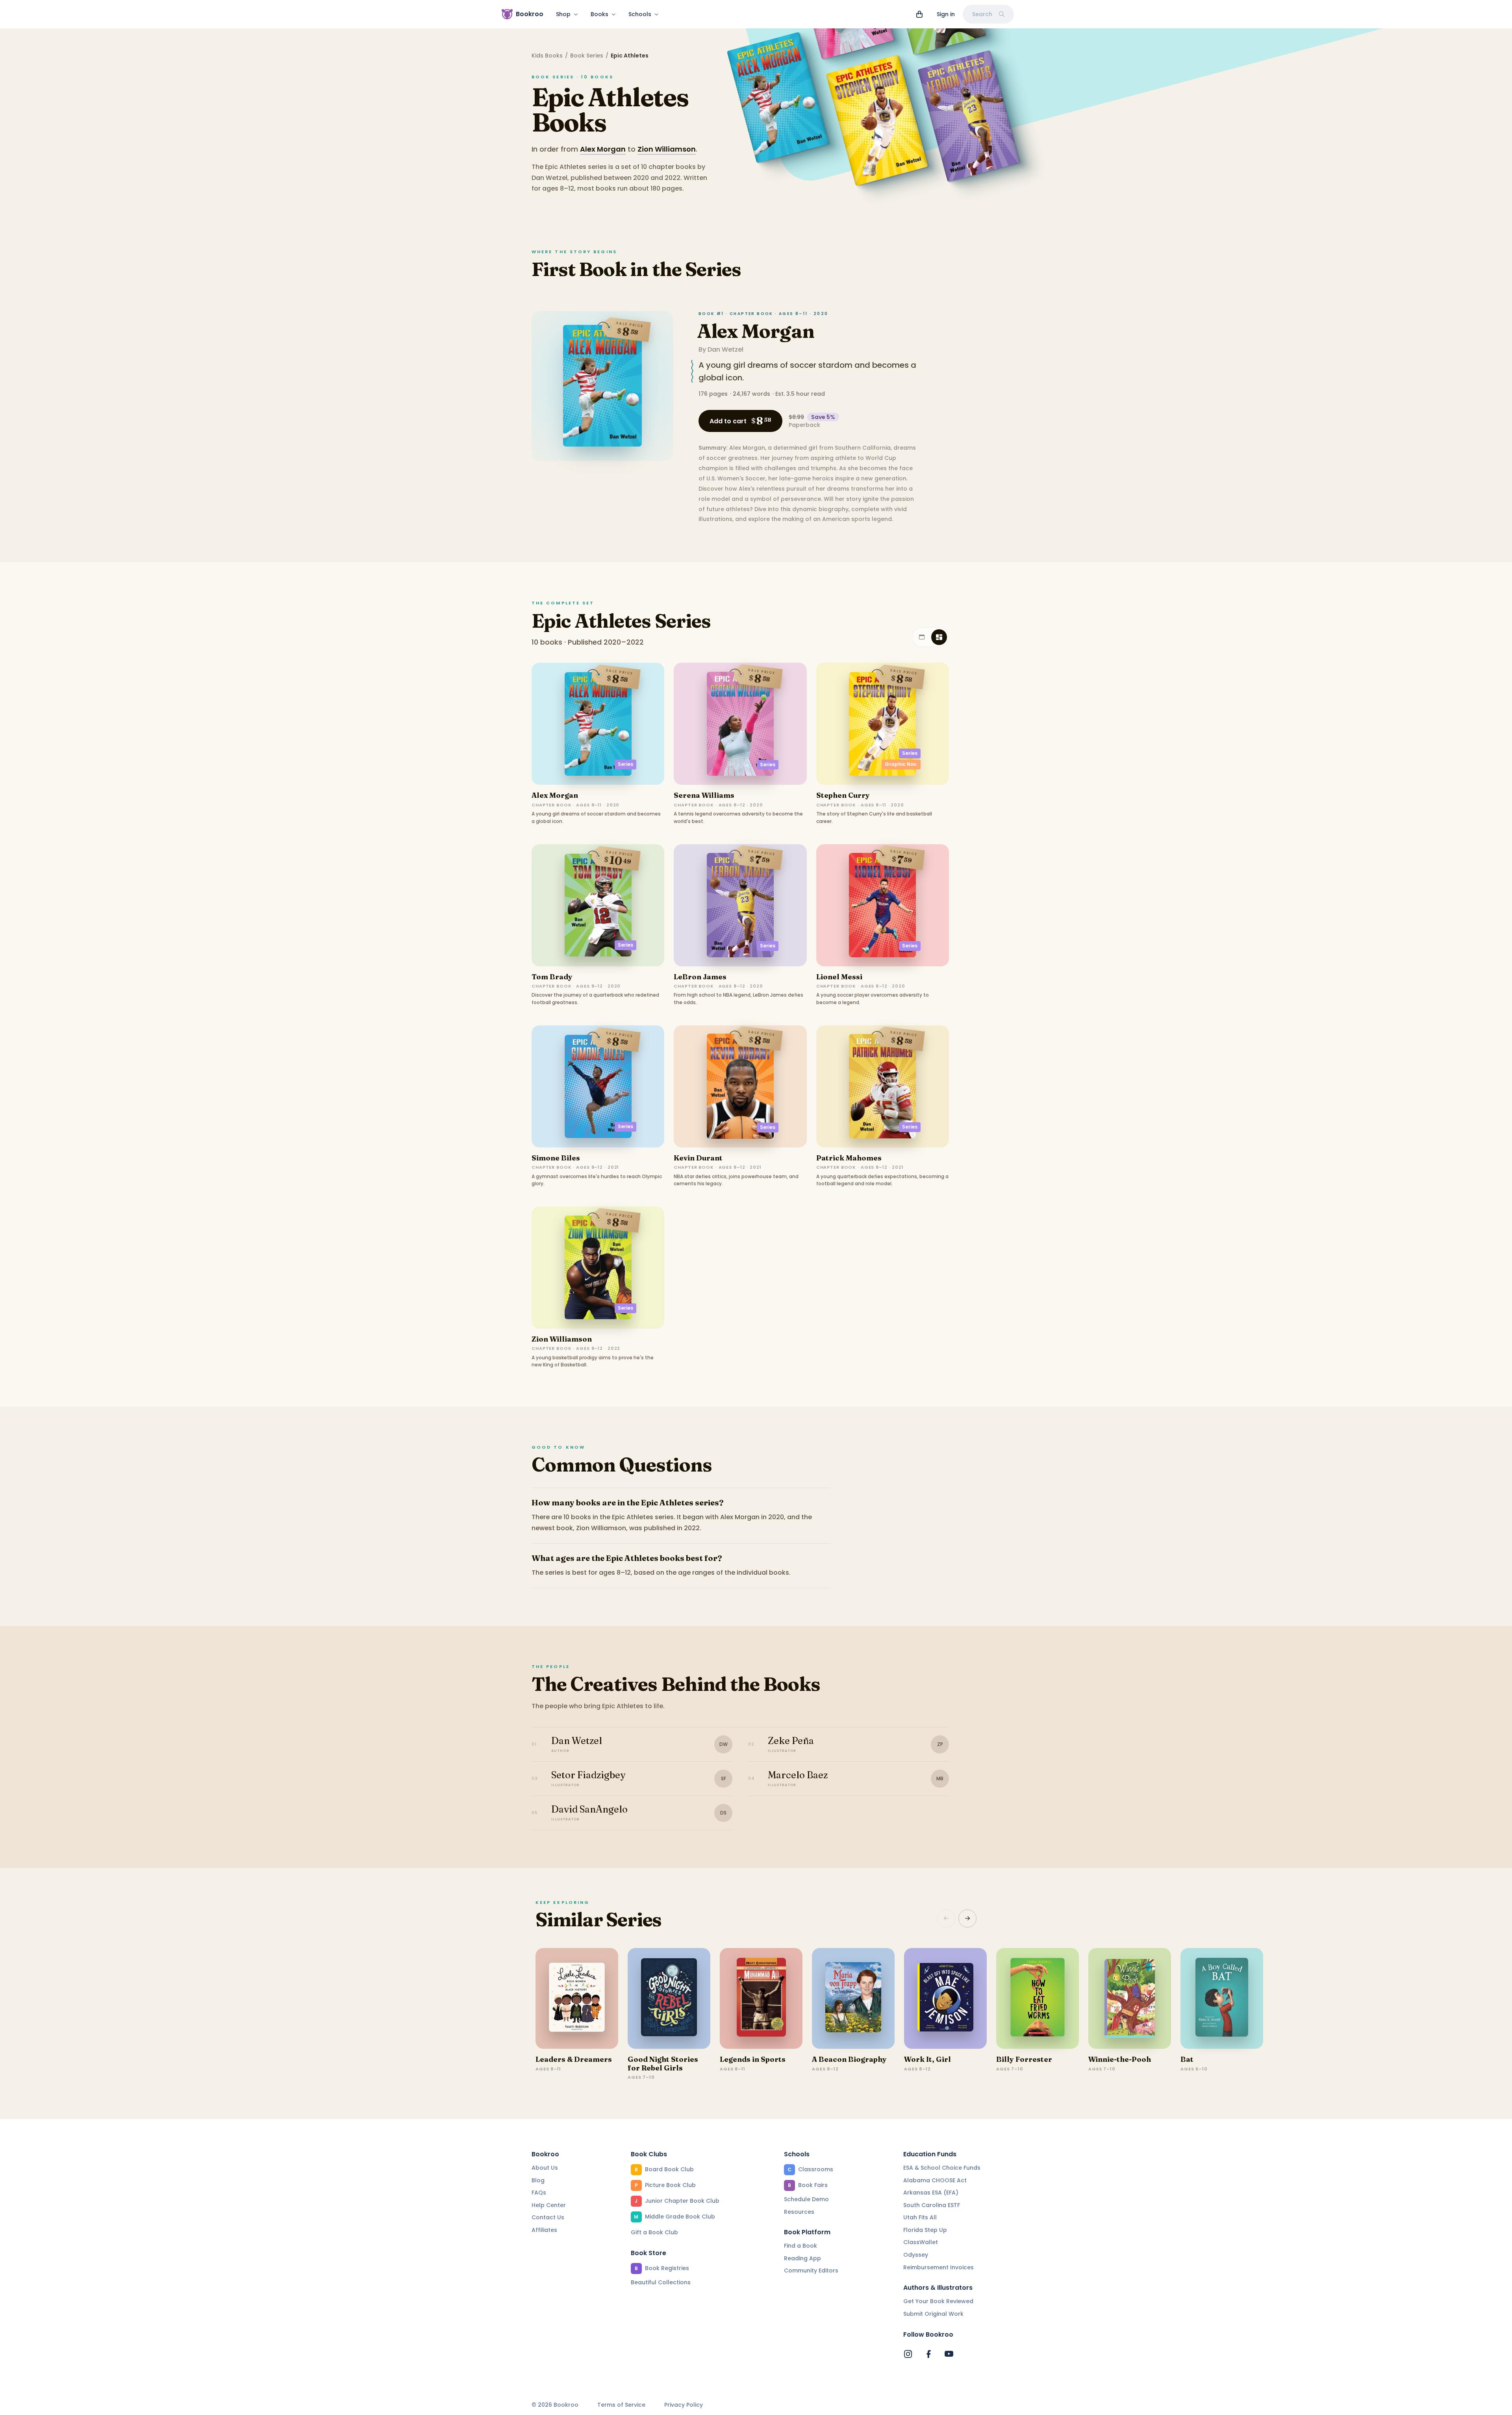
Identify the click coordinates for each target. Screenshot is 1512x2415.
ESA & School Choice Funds (942, 2168)
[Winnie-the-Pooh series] (1130, 1998)
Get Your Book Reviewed (938, 2301)
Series (625, 764)
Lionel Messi (839, 977)
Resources (799, 2212)
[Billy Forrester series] (1038, 1998)
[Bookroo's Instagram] (908, 2354)
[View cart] (919, 14)
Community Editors (811, 2270)
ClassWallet (921, 2242)
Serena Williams (704, 795)
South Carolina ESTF (932, 2205)
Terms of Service (621, 2405)
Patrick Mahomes (849, 1158)
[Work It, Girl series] (945, 1998)
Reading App (802, 2258)
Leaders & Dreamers (574, 2059)
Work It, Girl (927, 2059)
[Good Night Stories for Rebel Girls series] (669, 1998)
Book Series (587, 56)
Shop (563, 14)
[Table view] (922, 637)
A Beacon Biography (849, 2059)
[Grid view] (939, 637)
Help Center (549, 2205)
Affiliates (544, 2230)
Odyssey (916, 2255)
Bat (1187, 2059)
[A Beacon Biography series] (853, 1998)
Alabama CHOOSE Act (935, 2180)
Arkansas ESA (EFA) (931, 2193)
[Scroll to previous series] (946, 1918)
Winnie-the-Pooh (1120, 2059)
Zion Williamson (667, 149)
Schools (640, 14)
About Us (545, 2168)
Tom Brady (552, 977)
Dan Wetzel (725, 349)
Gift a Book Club (654, 2232)
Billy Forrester (1024, 2059)
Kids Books (547, 56)
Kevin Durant (698, 1158)
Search (982, 14)
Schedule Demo (806, 2199)
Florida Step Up (925, 2230)
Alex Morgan (603, 149)
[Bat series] (1222, 1998)
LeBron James (700, 977)
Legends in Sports (753, 2059)
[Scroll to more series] (967, 1918)
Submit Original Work (933, 2314)
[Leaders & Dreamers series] (577, 1998)
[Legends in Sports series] (761, 1998)
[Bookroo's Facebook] (928, 2354)
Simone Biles (556, 1158)
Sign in (946, 14)
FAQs (539, 2193)
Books (599, 14)
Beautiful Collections (661, 2282)
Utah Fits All (920, 2217)
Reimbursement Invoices (939, 2267)
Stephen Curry (843, 795)
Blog (538, 2180)
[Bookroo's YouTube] (949, 2354)
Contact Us (548, 2217)
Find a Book (800, 2246)
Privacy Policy (684, 2405)
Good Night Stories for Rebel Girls (663, 2064)
